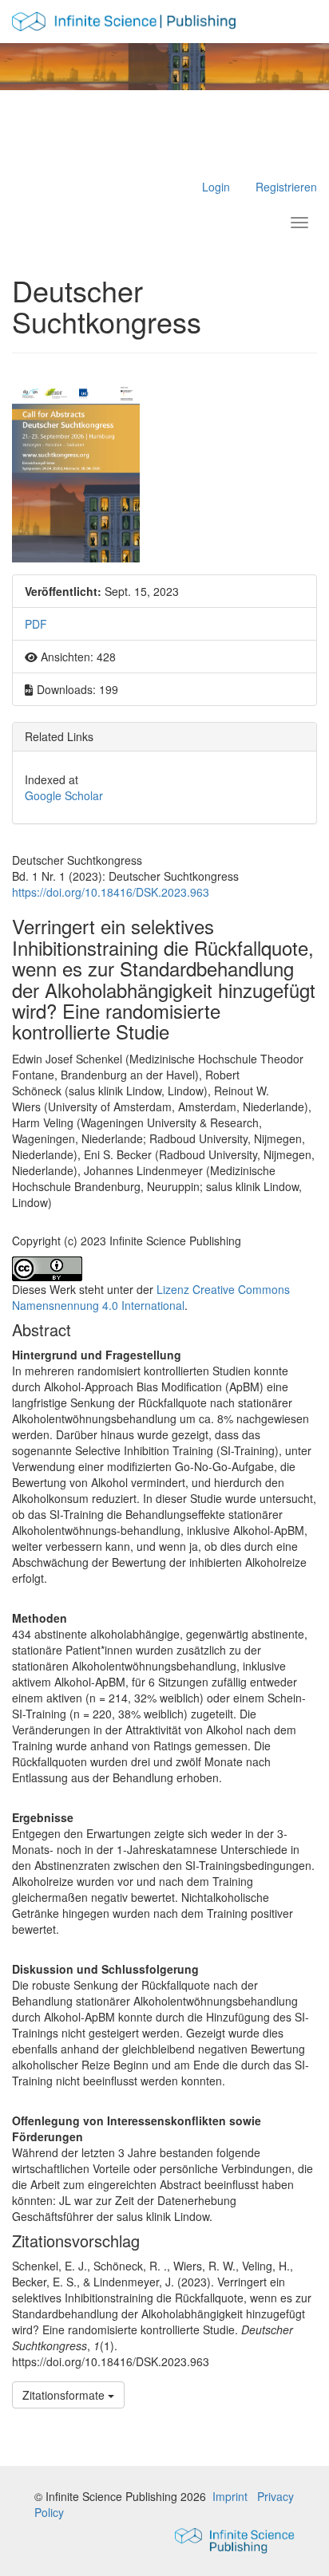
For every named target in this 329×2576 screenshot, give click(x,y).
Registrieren (286, 187)
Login (216, 187)
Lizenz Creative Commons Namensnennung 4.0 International (151, 1297)
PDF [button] (36, 624)
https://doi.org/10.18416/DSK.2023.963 (111, 892)
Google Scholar (64, 795)
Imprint (230, 2496)
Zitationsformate (65, 2395)
